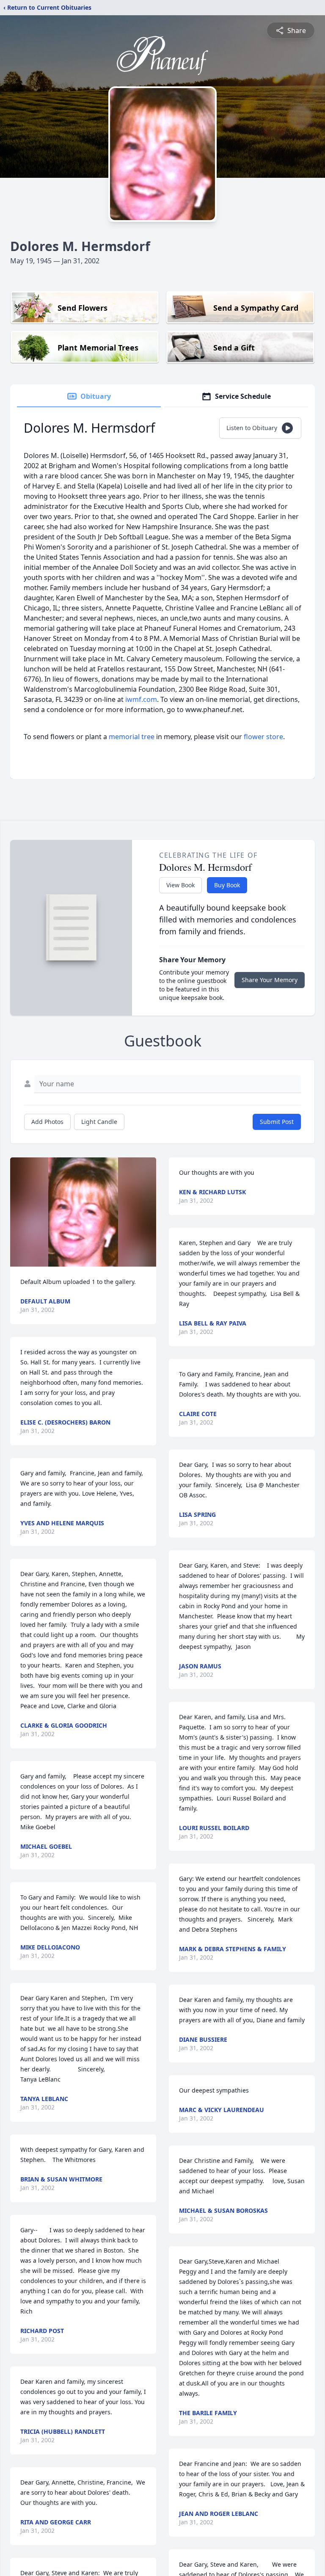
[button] (83, 1212)
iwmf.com (141, 699)
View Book (180, 885)
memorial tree (132, 737)
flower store (263, 737)
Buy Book (227, 885)
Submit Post (277, 1122)
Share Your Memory (270, 980)
